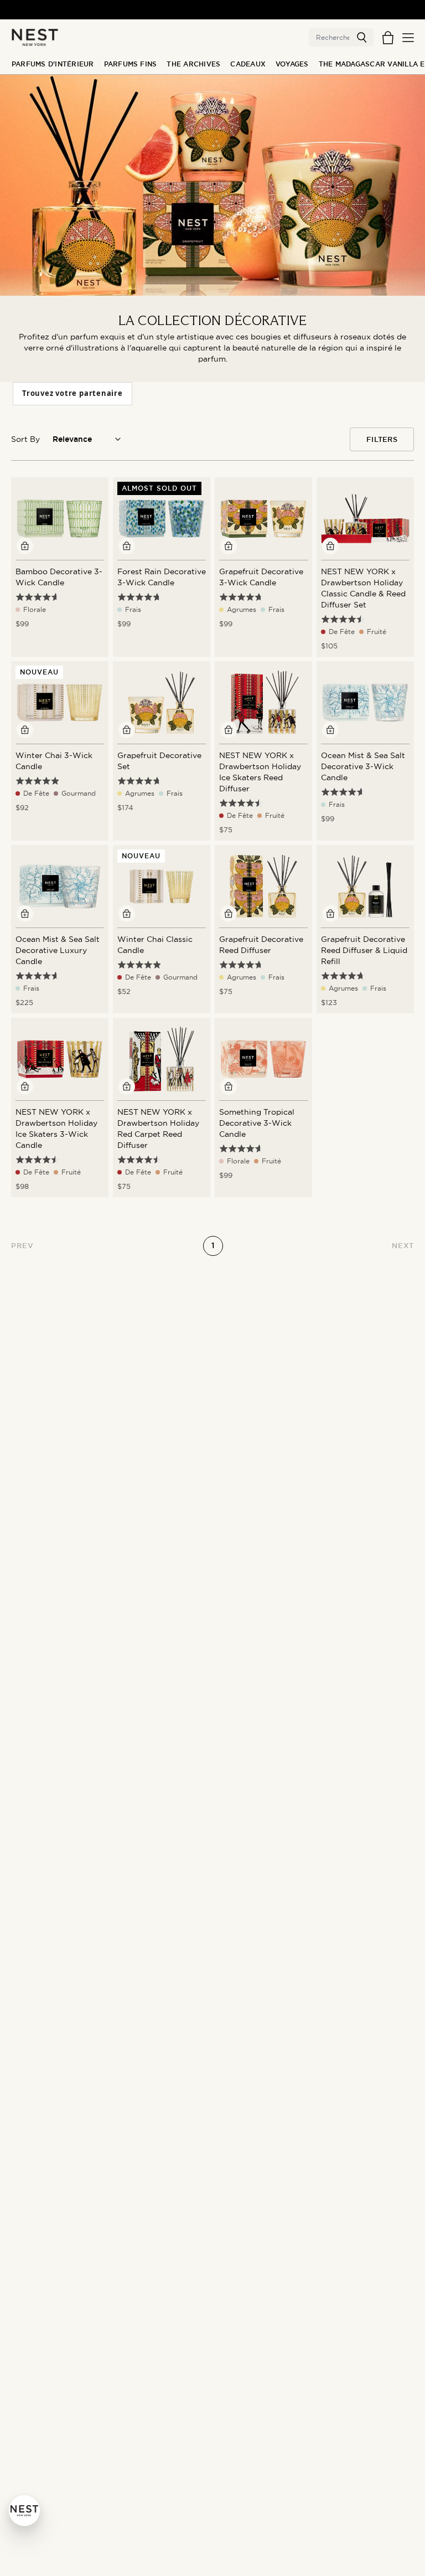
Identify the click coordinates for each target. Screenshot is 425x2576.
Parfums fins (131, 64)
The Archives (193, 64)
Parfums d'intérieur (53, 64)
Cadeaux (248, 64)
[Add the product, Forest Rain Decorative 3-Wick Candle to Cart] (127, 546)
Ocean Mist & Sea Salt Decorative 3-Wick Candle (363, 766)
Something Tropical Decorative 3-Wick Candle (257, 1123)
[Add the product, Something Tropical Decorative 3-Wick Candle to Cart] (229, 1086)
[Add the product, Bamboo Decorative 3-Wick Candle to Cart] (25, 546)
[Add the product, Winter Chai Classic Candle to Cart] (127, 914)
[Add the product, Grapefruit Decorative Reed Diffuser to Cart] (229, 914)
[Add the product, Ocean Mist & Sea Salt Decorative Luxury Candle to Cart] (25, 914)
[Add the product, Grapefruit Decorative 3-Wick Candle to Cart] (229, 546)
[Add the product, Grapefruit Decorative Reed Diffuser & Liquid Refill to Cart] (330, 914)
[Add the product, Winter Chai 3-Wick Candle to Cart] (25, 730)
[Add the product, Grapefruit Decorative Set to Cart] (127, 730)
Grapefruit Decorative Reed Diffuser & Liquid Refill (364, 950)
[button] (362, 38)
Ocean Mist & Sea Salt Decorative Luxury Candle (58, 950)
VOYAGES (292, 64)
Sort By (25, 439)
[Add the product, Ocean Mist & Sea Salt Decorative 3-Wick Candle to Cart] (330, 730)
